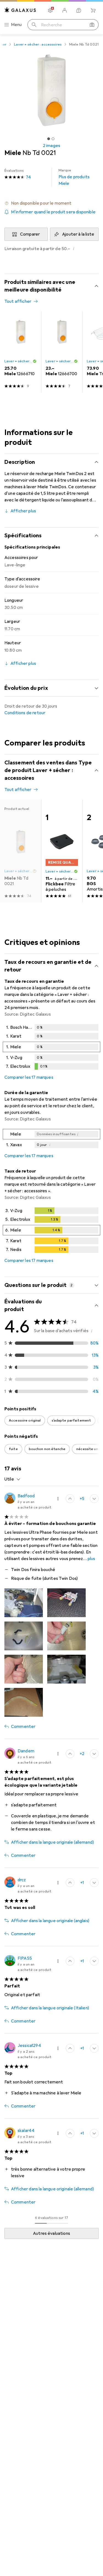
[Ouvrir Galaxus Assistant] (79, 10)
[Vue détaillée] (51, 1048)
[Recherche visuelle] (92, 25)
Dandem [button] (26, 1751)
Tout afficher (18, 301)
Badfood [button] (26, 1496)
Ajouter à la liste (78, 234)
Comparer (30, 234)
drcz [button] (22, 1880)
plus (91, 1559)
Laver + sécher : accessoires (38, 44)
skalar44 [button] (26, 2131)
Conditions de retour (25, 713)
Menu (16, 25)
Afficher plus (23, 511)
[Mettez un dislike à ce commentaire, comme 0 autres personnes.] (94, 1499)
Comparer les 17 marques (29, 1077)
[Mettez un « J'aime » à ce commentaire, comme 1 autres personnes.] (70, 1883)
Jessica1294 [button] (29, 2046)
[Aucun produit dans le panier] (93, 10)
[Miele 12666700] (62, 352)
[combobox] (12, 1479)
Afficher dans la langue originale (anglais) (50, 1921)
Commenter (23, 1727)
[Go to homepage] (20, 10)
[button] (51, 203)
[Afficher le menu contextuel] (58, 1499)
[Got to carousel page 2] (53, 139)
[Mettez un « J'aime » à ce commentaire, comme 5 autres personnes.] (70, 1499)
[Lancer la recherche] (34, 25)
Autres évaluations (51, 2233)
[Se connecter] (65, 10)
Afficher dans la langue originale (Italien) (50, 2008)
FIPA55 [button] (25, 1958)
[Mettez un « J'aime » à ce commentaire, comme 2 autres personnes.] (70, 1754)
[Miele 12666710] (21, 352)
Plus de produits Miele (74, 177)
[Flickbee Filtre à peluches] (62, 851)
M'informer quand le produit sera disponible (53, 212)
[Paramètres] (50, 10)
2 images (51, 146)
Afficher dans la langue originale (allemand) (52, 1842)
